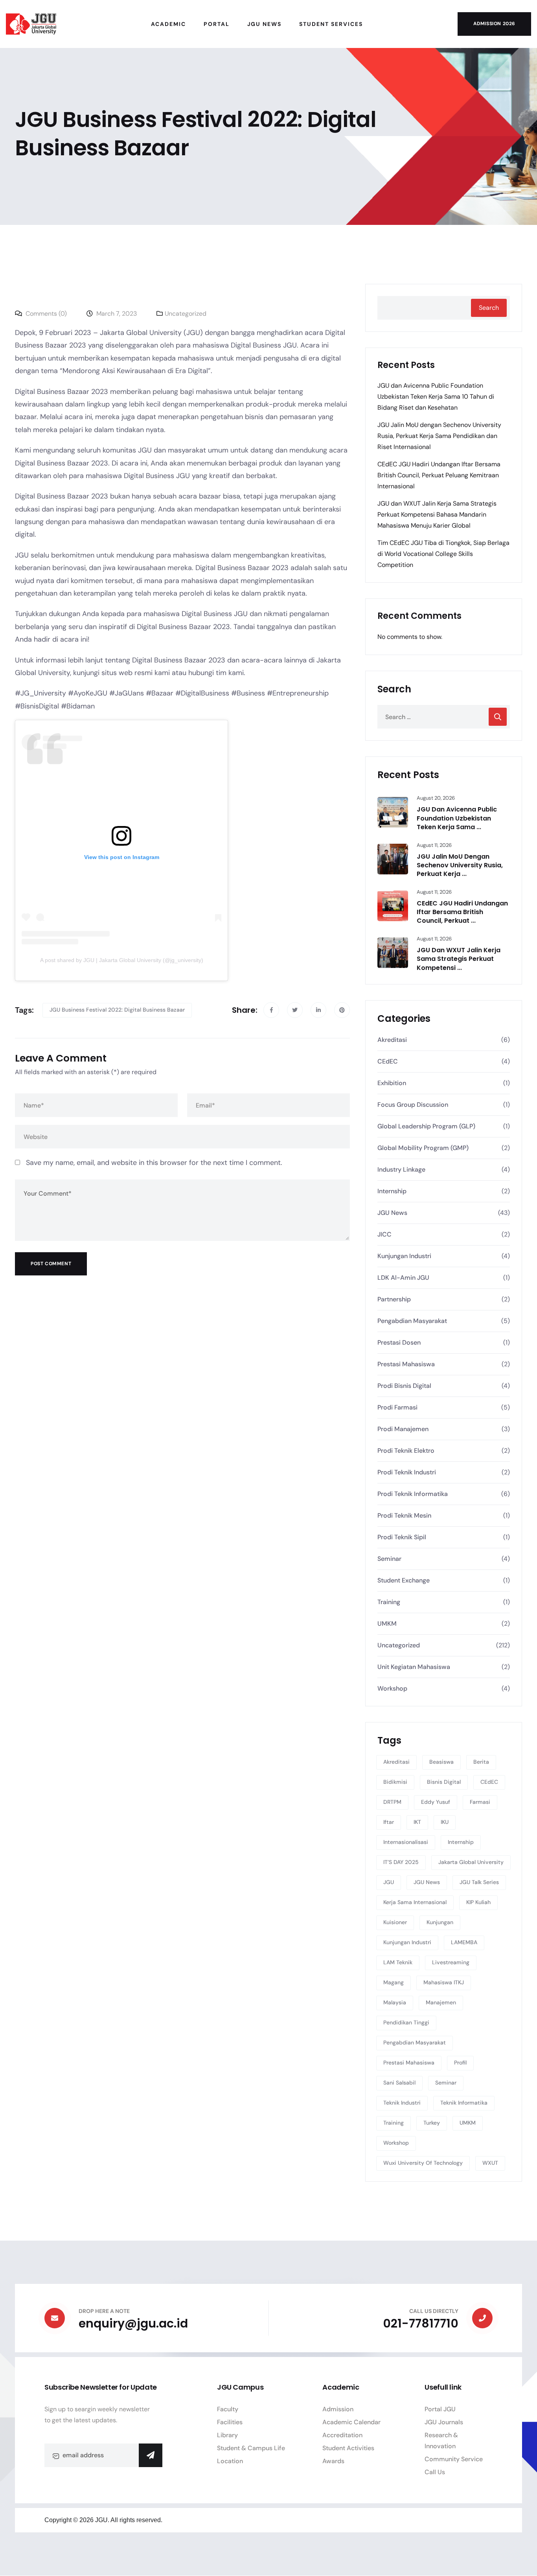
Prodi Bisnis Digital (404, 1386)
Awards (333, 2461)
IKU (445, 1822)
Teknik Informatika (464, 2103)
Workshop (392, 1688)
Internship (392, 1191)
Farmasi (480, 1802)
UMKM (387, 1624)
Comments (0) (45, 314)
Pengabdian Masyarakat (412, 1321)
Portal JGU (440, 2409)
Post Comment (51, 1264)
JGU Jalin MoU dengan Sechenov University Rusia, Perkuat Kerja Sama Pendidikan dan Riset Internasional (439, 436)
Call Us (435, 2472)
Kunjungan (440, 1922)
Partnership (394, 1299)
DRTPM (392, 1802)
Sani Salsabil (399, 2083)
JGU (389, 1882)
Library (227, 2435)
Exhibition (392, 1083)
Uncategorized (186, 314)
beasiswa (441, 1762)
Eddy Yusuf (436, 1802)
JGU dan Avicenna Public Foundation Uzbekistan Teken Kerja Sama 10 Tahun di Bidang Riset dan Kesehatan (436, 397)
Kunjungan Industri (404, 1256)
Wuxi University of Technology (423, 2163)
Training (389, 1602)
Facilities (230, 2422)
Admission (338, 2409)
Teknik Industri (402, 2103)
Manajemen (441, 2002)
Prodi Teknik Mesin (404, 1515)
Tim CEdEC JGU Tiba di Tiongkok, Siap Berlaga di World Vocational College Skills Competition (443, 554)
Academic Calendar (351, 2422)
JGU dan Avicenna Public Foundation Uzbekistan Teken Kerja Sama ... (457, 818)
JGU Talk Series (479, 1882)
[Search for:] (444, 717)
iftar (389, 1822)
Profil (460, 2063)
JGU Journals (444, 2422)
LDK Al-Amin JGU (403, 1278)
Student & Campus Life (251, 2448)
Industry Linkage (401, 1169)
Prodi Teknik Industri (407, 1472)
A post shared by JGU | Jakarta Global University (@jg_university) (122, 960)
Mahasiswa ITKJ (444, 1982)
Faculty (228, 2409)
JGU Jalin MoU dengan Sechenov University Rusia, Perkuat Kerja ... (460, 865)
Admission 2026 (494, 24)
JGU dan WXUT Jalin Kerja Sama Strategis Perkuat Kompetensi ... (459, 959)
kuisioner (395, 1922)
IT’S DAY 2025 (401, 1862)
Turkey (432, 2123)
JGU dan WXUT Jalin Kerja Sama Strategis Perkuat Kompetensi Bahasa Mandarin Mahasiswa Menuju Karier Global (437, 514)
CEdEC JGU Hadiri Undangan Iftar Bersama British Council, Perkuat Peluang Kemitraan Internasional (439, 475)
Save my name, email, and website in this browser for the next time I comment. (154, 1163)
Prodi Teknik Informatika (413, 1494)
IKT (417, 1822)
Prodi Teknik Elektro (406, 1451)
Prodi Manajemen (403, 1429)
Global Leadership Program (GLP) (426, 1126)
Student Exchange (404, 1580)
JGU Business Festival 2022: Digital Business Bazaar (117, 1010)
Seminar (389, 1559)
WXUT (490, 2163)
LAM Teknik (398, 1962)
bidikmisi (395, 1782)
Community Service (454, 2459)
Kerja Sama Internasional (415, 1902)
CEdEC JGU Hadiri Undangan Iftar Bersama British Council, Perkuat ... (462, 912)
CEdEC (388, 1061)
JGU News (392, 1213)
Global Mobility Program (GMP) (423, 1148)
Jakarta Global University (471, 1862)
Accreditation (342, 2435)
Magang (394, 1982)
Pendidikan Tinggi (406, 2022)
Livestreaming (451, 1962)
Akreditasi (392, 1040)
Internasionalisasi (406, 1842)
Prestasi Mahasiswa (406, 1364)
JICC (384, 1234)
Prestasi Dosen (399, 1342)
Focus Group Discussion (413, 1105)
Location (230, 2461)
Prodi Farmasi (397, 1407)
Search (489, 308)
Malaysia (395, 2002)
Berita (481, 1762)
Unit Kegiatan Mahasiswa (414, 1667)
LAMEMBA (464, 1942)
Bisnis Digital (444, 1782)
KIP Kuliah (478, 1902)
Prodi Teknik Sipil (402, 1537)
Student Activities (348, 2448)
